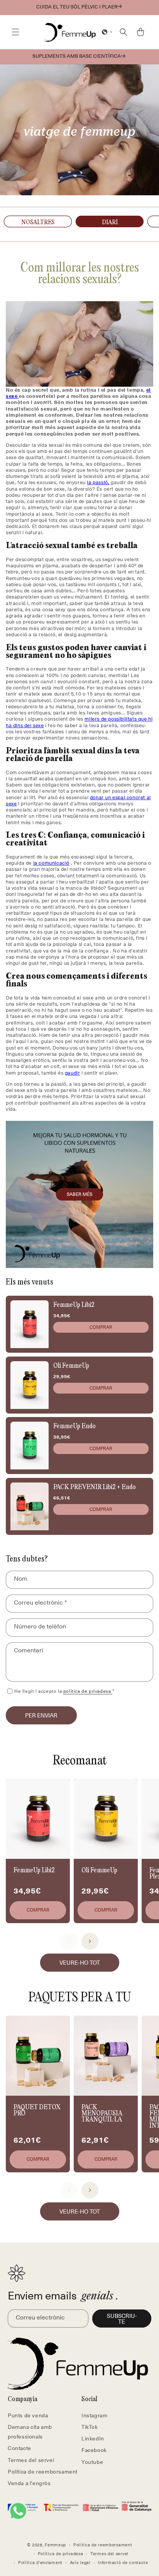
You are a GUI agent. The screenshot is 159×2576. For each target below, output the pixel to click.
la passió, (98, 482)
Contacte (19, 2448)
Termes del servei (31, 2460)
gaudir (73, 1072)
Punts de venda (28, 2415)
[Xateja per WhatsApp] (18, 2511)
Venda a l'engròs (29, 2483)
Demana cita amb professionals (30, 2432)
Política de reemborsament (43, 2471)
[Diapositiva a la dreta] (90, 1941)
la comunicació (51, 863)
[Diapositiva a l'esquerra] (69, 1941)
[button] (15, 32)
